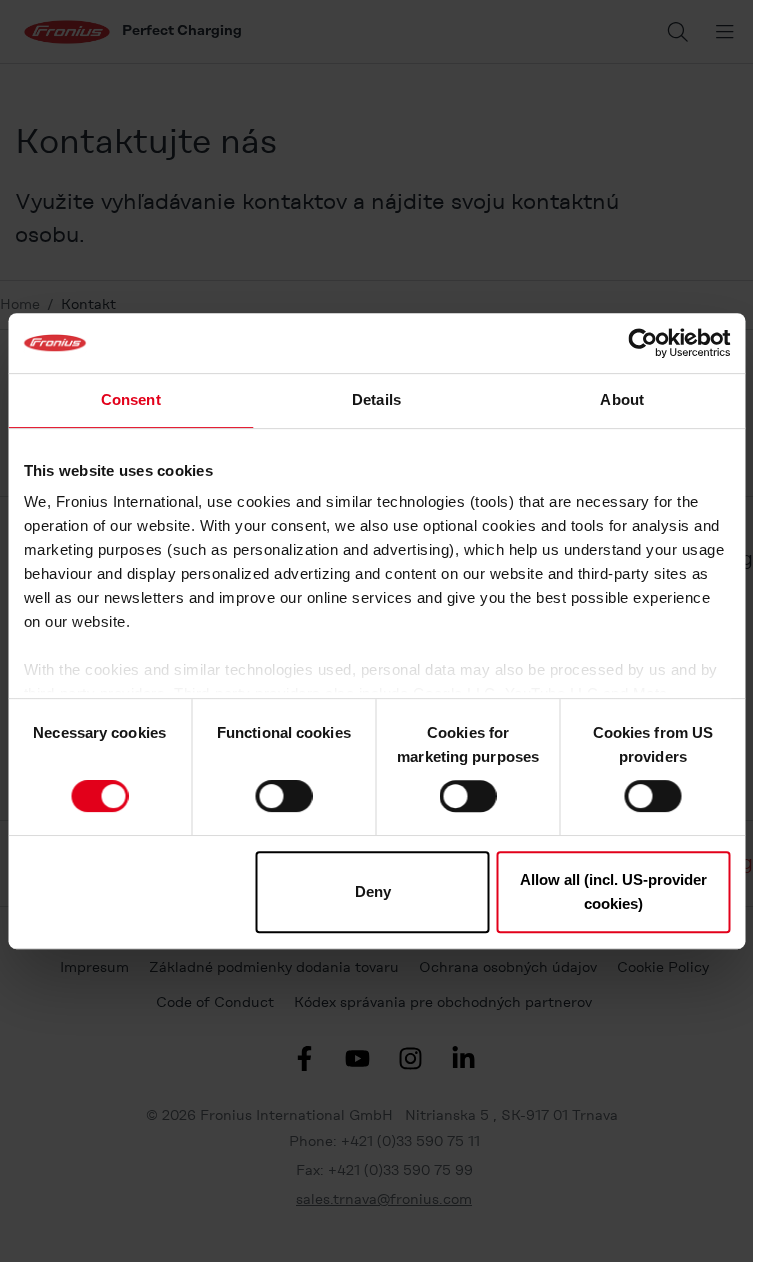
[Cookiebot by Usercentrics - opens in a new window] (642, 343)
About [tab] (622, 399)
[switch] (283, 796)
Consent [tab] (131, 399)
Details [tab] (376, 399)
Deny (373, 891)
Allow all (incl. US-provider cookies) (613, 891)
